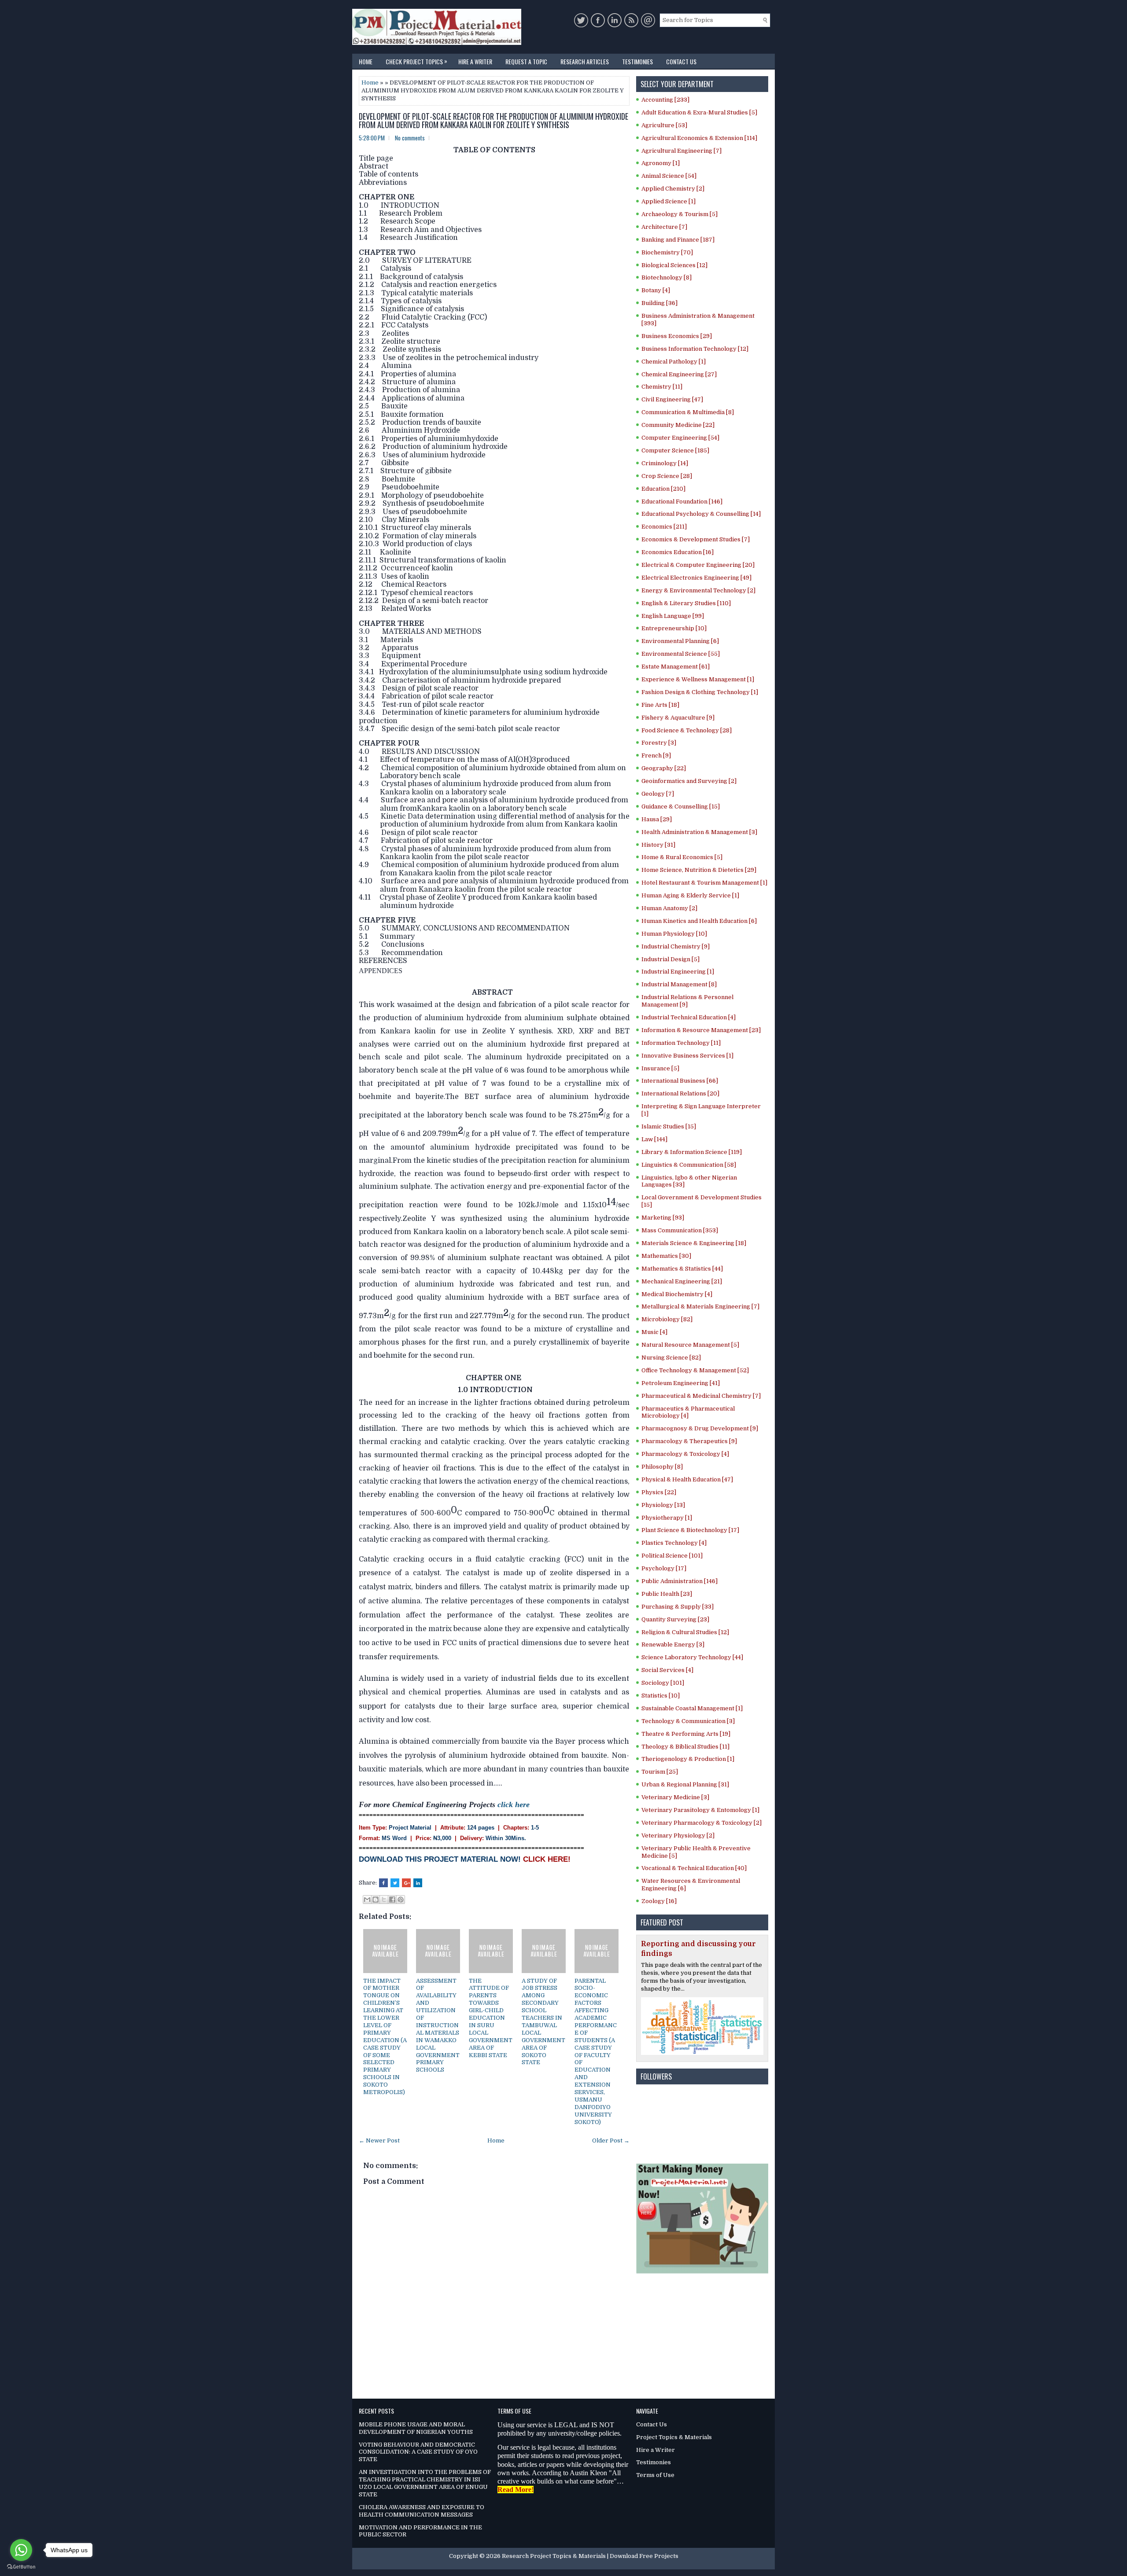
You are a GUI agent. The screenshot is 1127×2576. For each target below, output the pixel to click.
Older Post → (611, 2141)
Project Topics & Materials (674, 2437)
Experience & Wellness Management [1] (698, 679)
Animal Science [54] (669, 176)
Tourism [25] (660, 1772)
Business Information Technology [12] (695, 349)
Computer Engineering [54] (680, 438)
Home (366, 61)
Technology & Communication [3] (688, 1721)
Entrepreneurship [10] (674, 628)
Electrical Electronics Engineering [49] (696, 578)
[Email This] (367, 1900)
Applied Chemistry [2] (673, 189)
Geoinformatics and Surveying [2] (689, 781)
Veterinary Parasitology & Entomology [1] (700, 1810)
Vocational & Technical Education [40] (694, 1868)
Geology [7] (658, 794)
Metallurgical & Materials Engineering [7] (700, 1306)
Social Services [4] (667, 1670)
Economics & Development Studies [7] (696, 539)
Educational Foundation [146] (682, 502)
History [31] (658, 845)
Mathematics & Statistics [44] (682, 1269)
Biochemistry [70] (667, 252)
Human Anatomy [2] (669, 908)
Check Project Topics (416, 61)
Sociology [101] (663, 1683)
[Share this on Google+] (406, 1883)
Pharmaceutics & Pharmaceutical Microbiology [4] (688, 1412)
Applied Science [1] (668, 201)
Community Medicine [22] (678, 425)
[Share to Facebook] (392, 1900)
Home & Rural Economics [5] (682, 857)
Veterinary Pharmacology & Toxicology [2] (702, 1823)
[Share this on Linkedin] (418, 1883)
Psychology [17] (664, 1568)
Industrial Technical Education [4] (689, 1017)
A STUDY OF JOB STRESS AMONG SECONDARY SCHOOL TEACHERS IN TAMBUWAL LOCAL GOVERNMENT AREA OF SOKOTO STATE (543, 2022)
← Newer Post (379, 2141)
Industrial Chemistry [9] (676, 946)
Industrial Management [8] (679, 984)
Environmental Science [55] (681, 654)
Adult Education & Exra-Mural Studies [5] (699, 112)
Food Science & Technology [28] (687, 730)
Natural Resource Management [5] (690, 1345)
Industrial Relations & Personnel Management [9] (687, 1001)
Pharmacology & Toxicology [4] (685, 1454)
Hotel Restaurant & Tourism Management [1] (704, 883)
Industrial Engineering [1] (678, 972)
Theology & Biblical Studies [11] (685, 1747)
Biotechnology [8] (667, 277)
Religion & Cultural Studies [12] (685, 1632)
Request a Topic (526, 61)
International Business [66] (680, 1081)
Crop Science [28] (667, 476)
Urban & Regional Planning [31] (685, 1784)
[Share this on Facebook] (383, 1883)
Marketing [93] (663, 1218)
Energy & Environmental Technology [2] (698, 590)
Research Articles (585, 61)
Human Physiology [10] (674, 934)
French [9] (656, 755)
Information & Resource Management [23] (701, 1030)
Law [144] (654, 1139)
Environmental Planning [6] (680, 641)
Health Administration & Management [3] (699, 832)
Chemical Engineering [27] (679, 374)
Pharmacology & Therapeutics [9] (689, 1441)
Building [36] (659, 303)
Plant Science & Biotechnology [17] (690, 1530)
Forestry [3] (659, 743)
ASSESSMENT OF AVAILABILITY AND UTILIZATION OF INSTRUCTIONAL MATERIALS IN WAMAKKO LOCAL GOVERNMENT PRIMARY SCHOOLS (438, 2025)
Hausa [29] (657, 819)
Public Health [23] (667, 1594)
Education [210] (663, 489)
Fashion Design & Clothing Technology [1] (700, 692)
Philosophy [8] (662, 1467)
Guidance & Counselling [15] (681, 807)
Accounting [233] (665, 100)
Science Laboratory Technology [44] (692, 1657)
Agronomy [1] (661, 163)
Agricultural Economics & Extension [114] (699, 138)
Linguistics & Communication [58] (689, 1165)
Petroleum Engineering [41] (681, 1383)
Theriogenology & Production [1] (688, 1759)
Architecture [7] (664, 227)
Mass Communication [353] (680, 1230)
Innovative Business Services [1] (687, 1056)
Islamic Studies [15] (669, 1126)
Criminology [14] (665, 463)
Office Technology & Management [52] (695, 1370)
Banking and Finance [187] (678, 240)
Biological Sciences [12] (674, 265)
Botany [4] (656, 290)
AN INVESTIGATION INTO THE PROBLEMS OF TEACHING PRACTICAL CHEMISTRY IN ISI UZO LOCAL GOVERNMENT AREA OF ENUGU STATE (425, 2483)
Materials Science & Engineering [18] (694, 1243)
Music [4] (654, 1332)
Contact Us (681, 61)
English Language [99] (673, 616)
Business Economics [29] (677, 336)
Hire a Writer (475, 61)
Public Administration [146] (680, 1581)
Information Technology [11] (681, 1043)
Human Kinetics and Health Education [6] (699, 921)
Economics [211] (664, 527)
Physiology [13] (663, 1505)
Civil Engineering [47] (672, 399)
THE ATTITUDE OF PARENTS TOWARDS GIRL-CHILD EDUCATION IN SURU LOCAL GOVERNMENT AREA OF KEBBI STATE (491, 2018)
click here (514, 1804)
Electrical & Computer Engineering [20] (698, 565)
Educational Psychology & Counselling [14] (701, 514)
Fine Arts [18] (660, 705)
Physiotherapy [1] (667, 1518)
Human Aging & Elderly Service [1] (690, 895)
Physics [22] (659, 1492)
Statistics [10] (661, 1696)
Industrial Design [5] (670, 959)
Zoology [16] (659, 1901)
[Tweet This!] (395, 1883)
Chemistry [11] (662, 387)
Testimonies (637, 61)
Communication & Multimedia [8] (688, 412)
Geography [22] (664, 768)
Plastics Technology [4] (674, 1543)
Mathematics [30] (666, 1256)
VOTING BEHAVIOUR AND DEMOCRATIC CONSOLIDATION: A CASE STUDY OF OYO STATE (418, 2452)
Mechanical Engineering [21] (682, 1281)
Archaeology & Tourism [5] (680, 214)
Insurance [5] (660, 1068)
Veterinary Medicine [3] (675, 1797)
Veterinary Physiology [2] (678, 1836)
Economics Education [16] (678, 552)
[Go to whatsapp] (21, 2550)
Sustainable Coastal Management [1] (692, 1708)
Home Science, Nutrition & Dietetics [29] (699, 870)
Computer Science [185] (675, 450)
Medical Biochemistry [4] (677, 1294)
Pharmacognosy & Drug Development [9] (700, 1428)
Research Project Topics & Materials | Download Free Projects (590, 2556)
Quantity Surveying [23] (675, 1619)
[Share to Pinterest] (401, 1900)
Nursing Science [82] (671, 1358)
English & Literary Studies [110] (686, 603)
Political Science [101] (672, 1556)
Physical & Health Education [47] (687, 1479)
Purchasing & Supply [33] (678, 1607)
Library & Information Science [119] (692, 1152)
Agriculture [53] (664, 125)
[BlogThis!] (376, 1900)
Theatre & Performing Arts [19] (686, 1734)
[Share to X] (384, 1900)
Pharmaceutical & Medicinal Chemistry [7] (701, 1396)
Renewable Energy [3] (673, 1644)
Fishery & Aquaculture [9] (678, 718)
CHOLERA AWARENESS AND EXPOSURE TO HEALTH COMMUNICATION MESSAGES (422, 2511)
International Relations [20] (680, 1093)
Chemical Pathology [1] (674, 362)
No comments (410, 138)
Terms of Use (655, 2475)
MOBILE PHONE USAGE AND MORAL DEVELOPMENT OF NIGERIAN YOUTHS (416, 2428)
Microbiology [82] (667, 1319)
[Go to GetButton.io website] (21, 2567)
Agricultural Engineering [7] (681, 151)
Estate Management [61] (676, 667)
